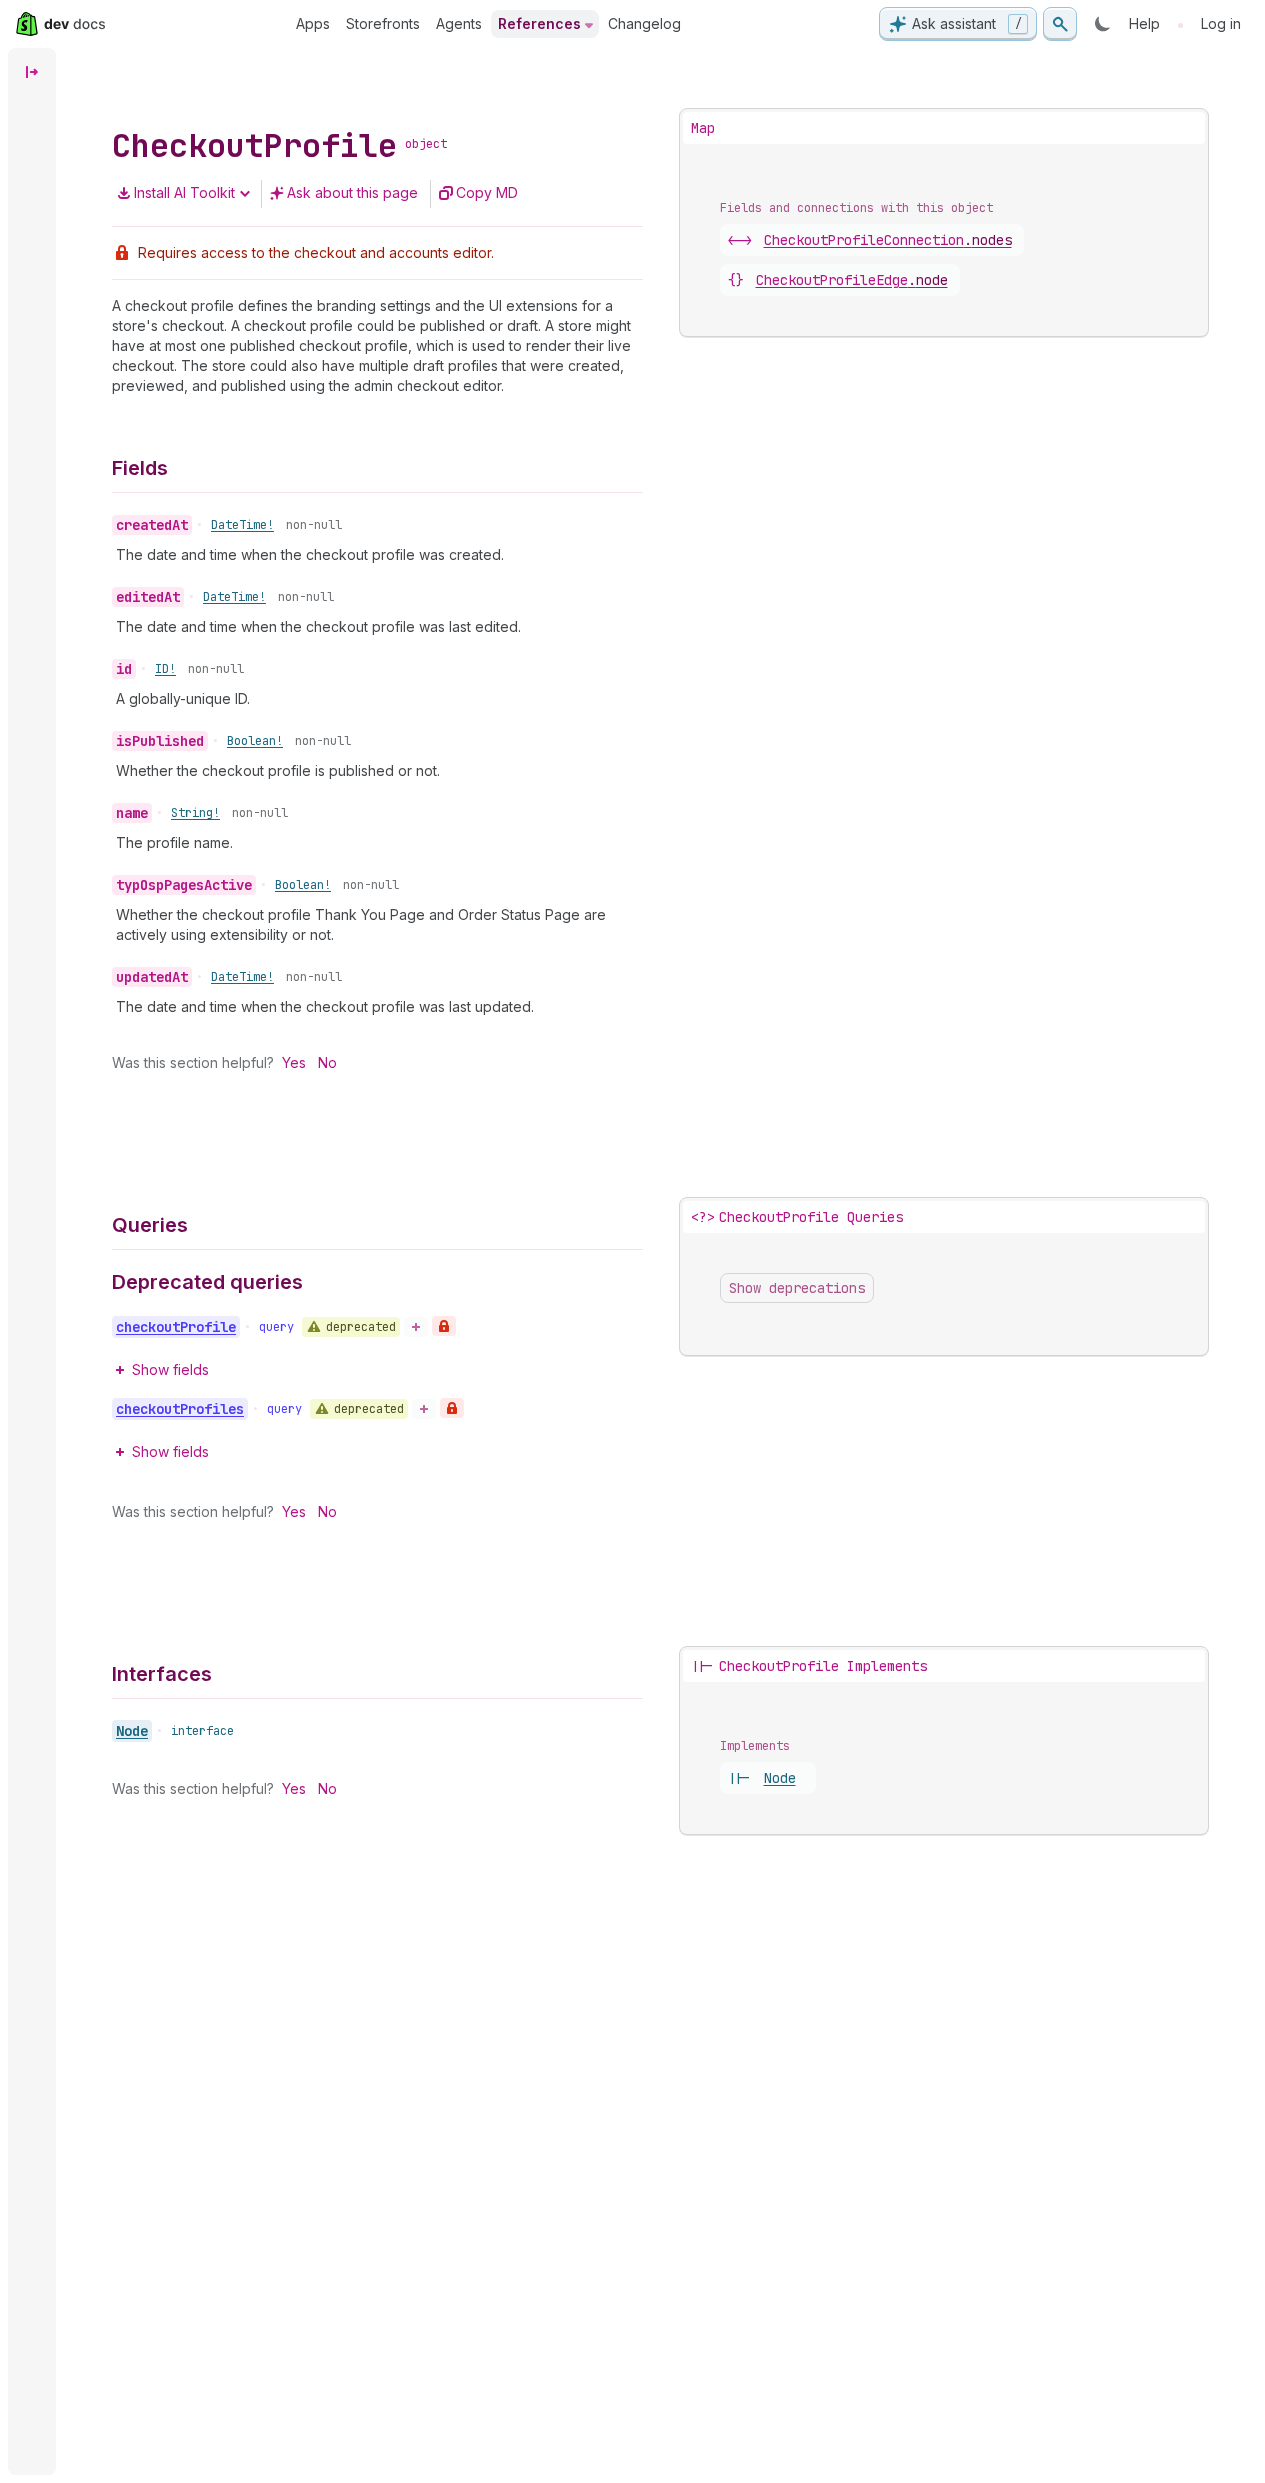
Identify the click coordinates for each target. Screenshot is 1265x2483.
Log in (1221, 23)
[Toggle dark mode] (1103, 24)
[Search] (1060, 24)
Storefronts (383, 23)
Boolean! (255, 741)
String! (195, 813)
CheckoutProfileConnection (888, 240)
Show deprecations (797, 1288)
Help (1144, 23)
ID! (165, 669)
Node (132, 1731)
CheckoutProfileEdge (852, 280)
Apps (313, 23)
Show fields (170, 1369)
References (539, 23)
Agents (459, 23)
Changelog (644, 23)
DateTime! (242, 525)
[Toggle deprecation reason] (416, 1327)
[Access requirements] (444, 1326)
